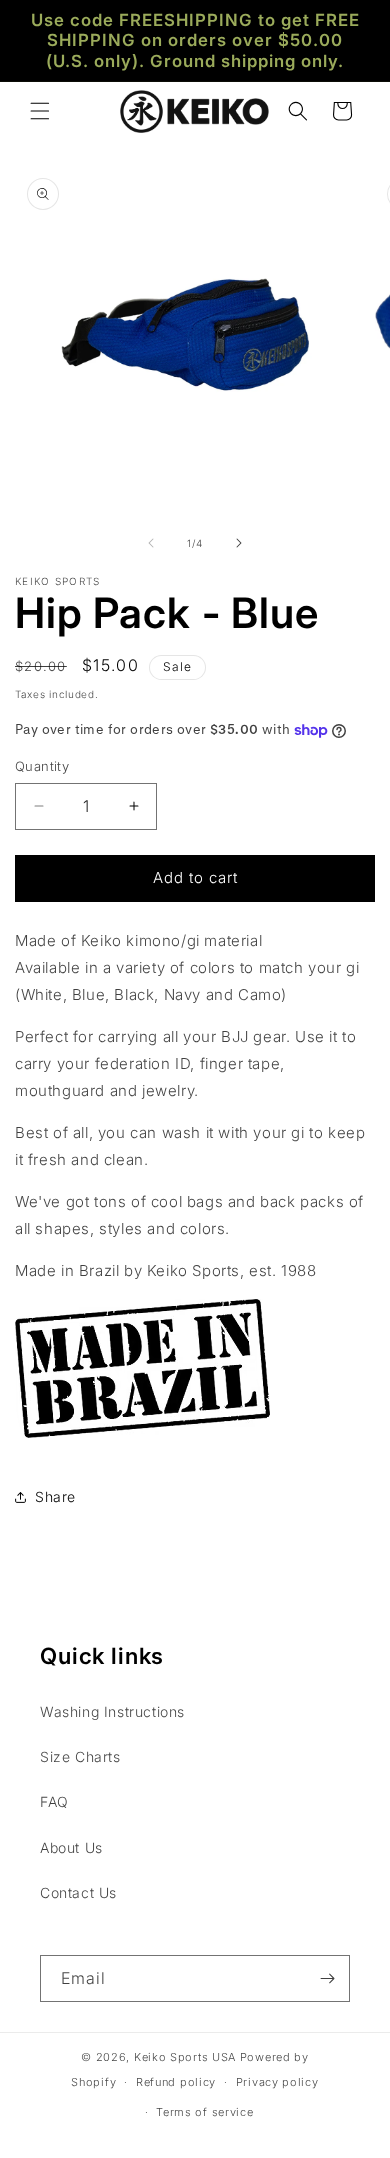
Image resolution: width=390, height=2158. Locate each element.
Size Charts (80, 1756)
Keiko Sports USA (185, 2057)
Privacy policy (277, 2082)
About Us (71, 1847)
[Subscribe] (327, 1978)
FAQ (54, 1801)
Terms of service (204, 2112)
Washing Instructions (112, 1711)
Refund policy (176, 2082)
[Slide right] (239, 543)
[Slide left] (151, 543)
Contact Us (78, 1892)
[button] (40, 111)
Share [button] (55, 1496)
